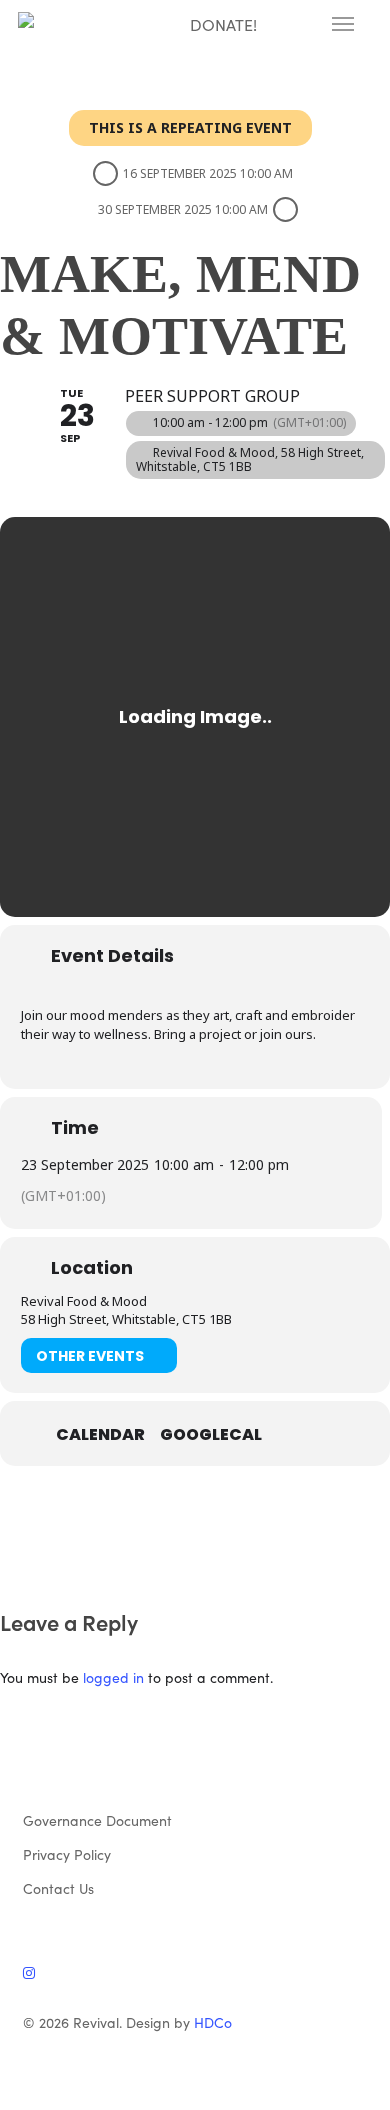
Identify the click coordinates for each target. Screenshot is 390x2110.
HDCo (213, 2022)
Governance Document (97, 1820)
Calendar (100, 1435)
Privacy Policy (67, 1854)
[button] (343, 24)
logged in (113, 1677)
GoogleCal (211, 1435)
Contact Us (58, 1888)
